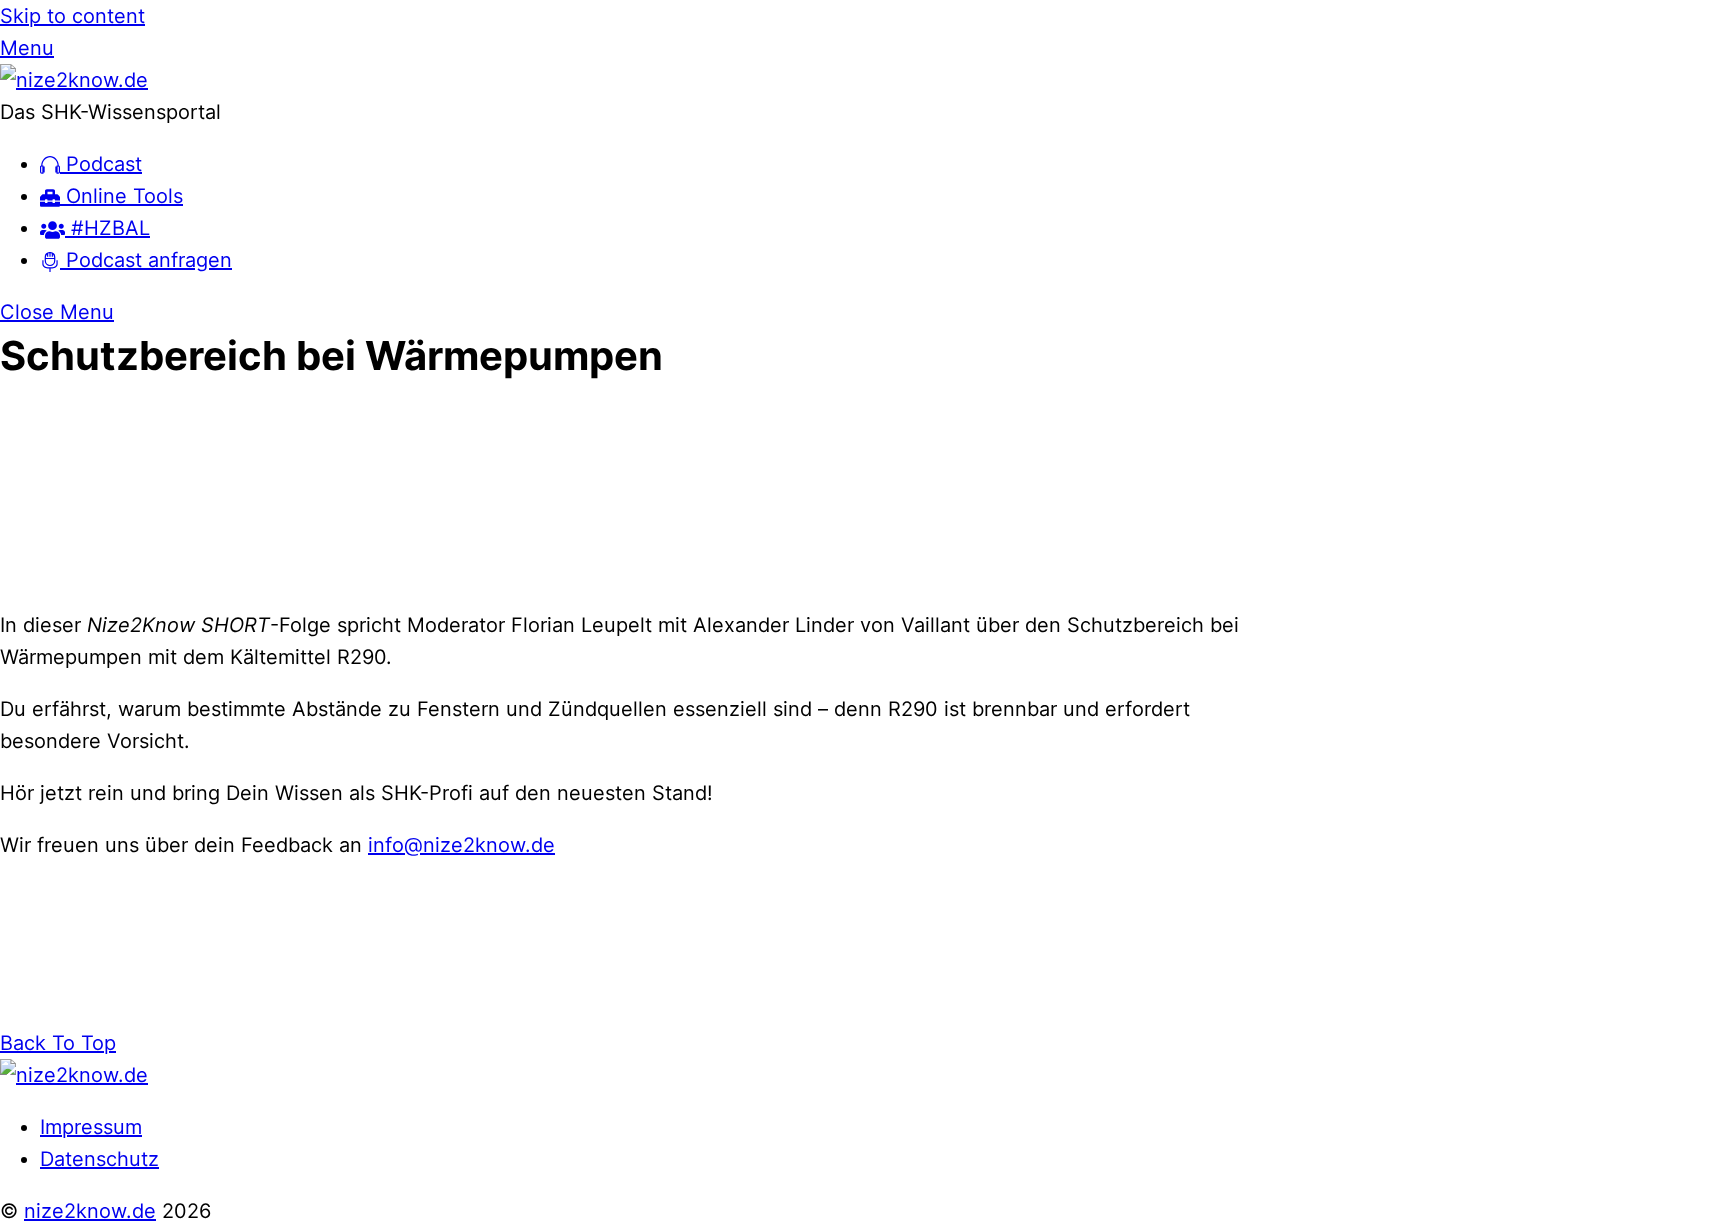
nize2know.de (90, 1211)
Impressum (91, 1127)
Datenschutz (99, 1159)
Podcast (101, 164)
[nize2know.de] (74, 80)
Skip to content (72, 16)
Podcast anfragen (146, 260)
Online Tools (121, 196)
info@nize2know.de (461, 845)
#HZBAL (107, 228)
